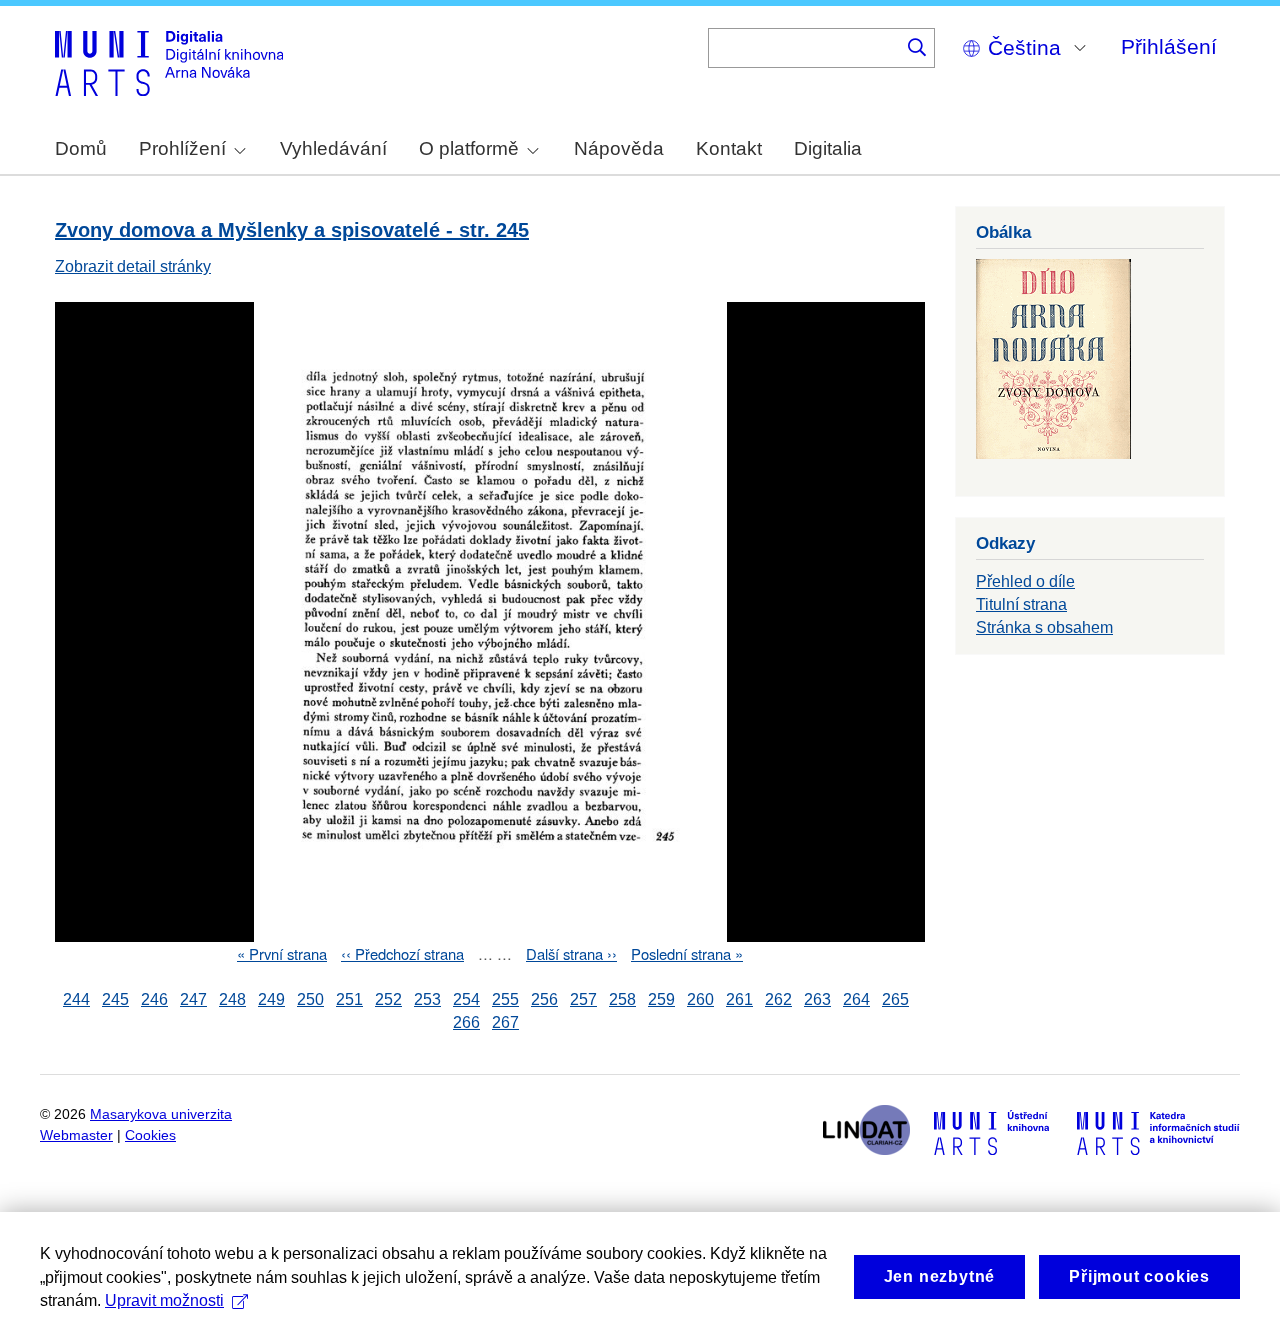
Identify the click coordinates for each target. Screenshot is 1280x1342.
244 (76, 999)
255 (505, 999)
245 (115, 999)
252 (388, 999)
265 (895, 999)
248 (232, 999)
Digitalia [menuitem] (828, 148)
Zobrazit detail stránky (133, 266)
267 (505, 1022)
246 (154, 999)
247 (193, 999)
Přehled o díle (1025, 581)
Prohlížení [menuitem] (182, 148)
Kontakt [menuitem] (729, 148)
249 (271, 999)
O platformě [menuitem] (469, 148)
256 (544, 999)
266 (466, 1022)
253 (427, 999)
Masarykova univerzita (161, 1114)
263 (817, 999)
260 (700, 999)
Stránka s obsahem (1044, 627)
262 (778, 999)
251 (349, 999)
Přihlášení (1169, 46)
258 (622, 999)
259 (661, 999)
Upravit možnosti (164, 1300)
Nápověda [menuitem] (619, 148)
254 (466, 999)
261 (739, 999)
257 (583, 999)
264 (856, 999)
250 (310, 999)
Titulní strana (1021, 604)
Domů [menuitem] (81, 148)
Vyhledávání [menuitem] (333, 148)
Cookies (150, 1135)
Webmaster (76, 1135)
